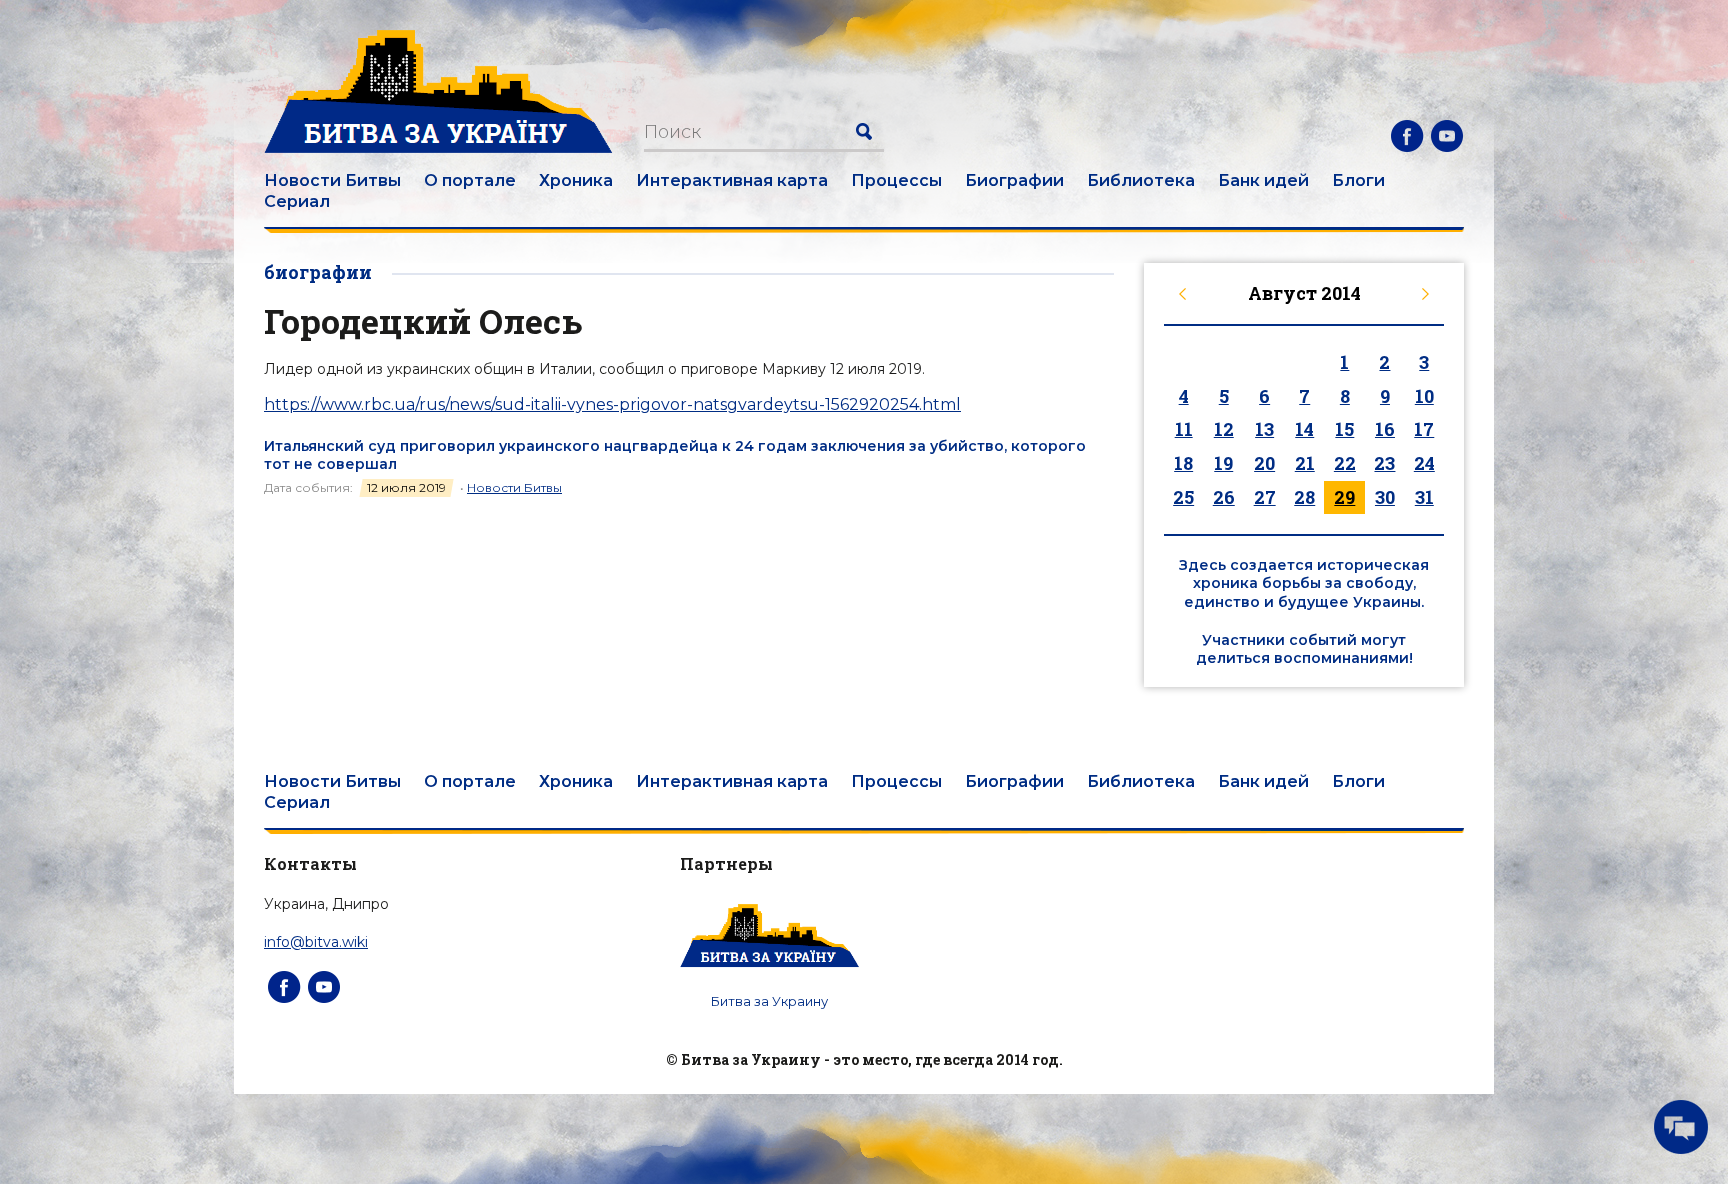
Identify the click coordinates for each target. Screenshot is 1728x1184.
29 (1344, 497)
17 (1424, 429)
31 (1424, 497)
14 (1304, 429)
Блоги (1358, 180)
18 (1183, 463)
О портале (470, 180)
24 (1424, 463)
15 (1344, 429)
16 (1385, 429)
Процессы (896, 180)
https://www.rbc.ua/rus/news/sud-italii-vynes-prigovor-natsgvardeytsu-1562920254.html (612, 404)
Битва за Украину (769, 1001)
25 (1183, 497)
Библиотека (1141, 180)
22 (1345, 463)
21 (1305, 463)
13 (1264, 429)
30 (1385, 497)
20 (1264, 463)
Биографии (1014, 180)
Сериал (297, 201)
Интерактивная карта (732, 180)
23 (1384, 463)
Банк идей (1263, 180)
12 (1224, 429)
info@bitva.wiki (316, 942)
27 (1265, 497)
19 (1223, 463)
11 (1184, 429)
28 (1304, 497)
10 (1424, 396)
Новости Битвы (332, 180)
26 (1224, 497)
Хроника (576, 180)
